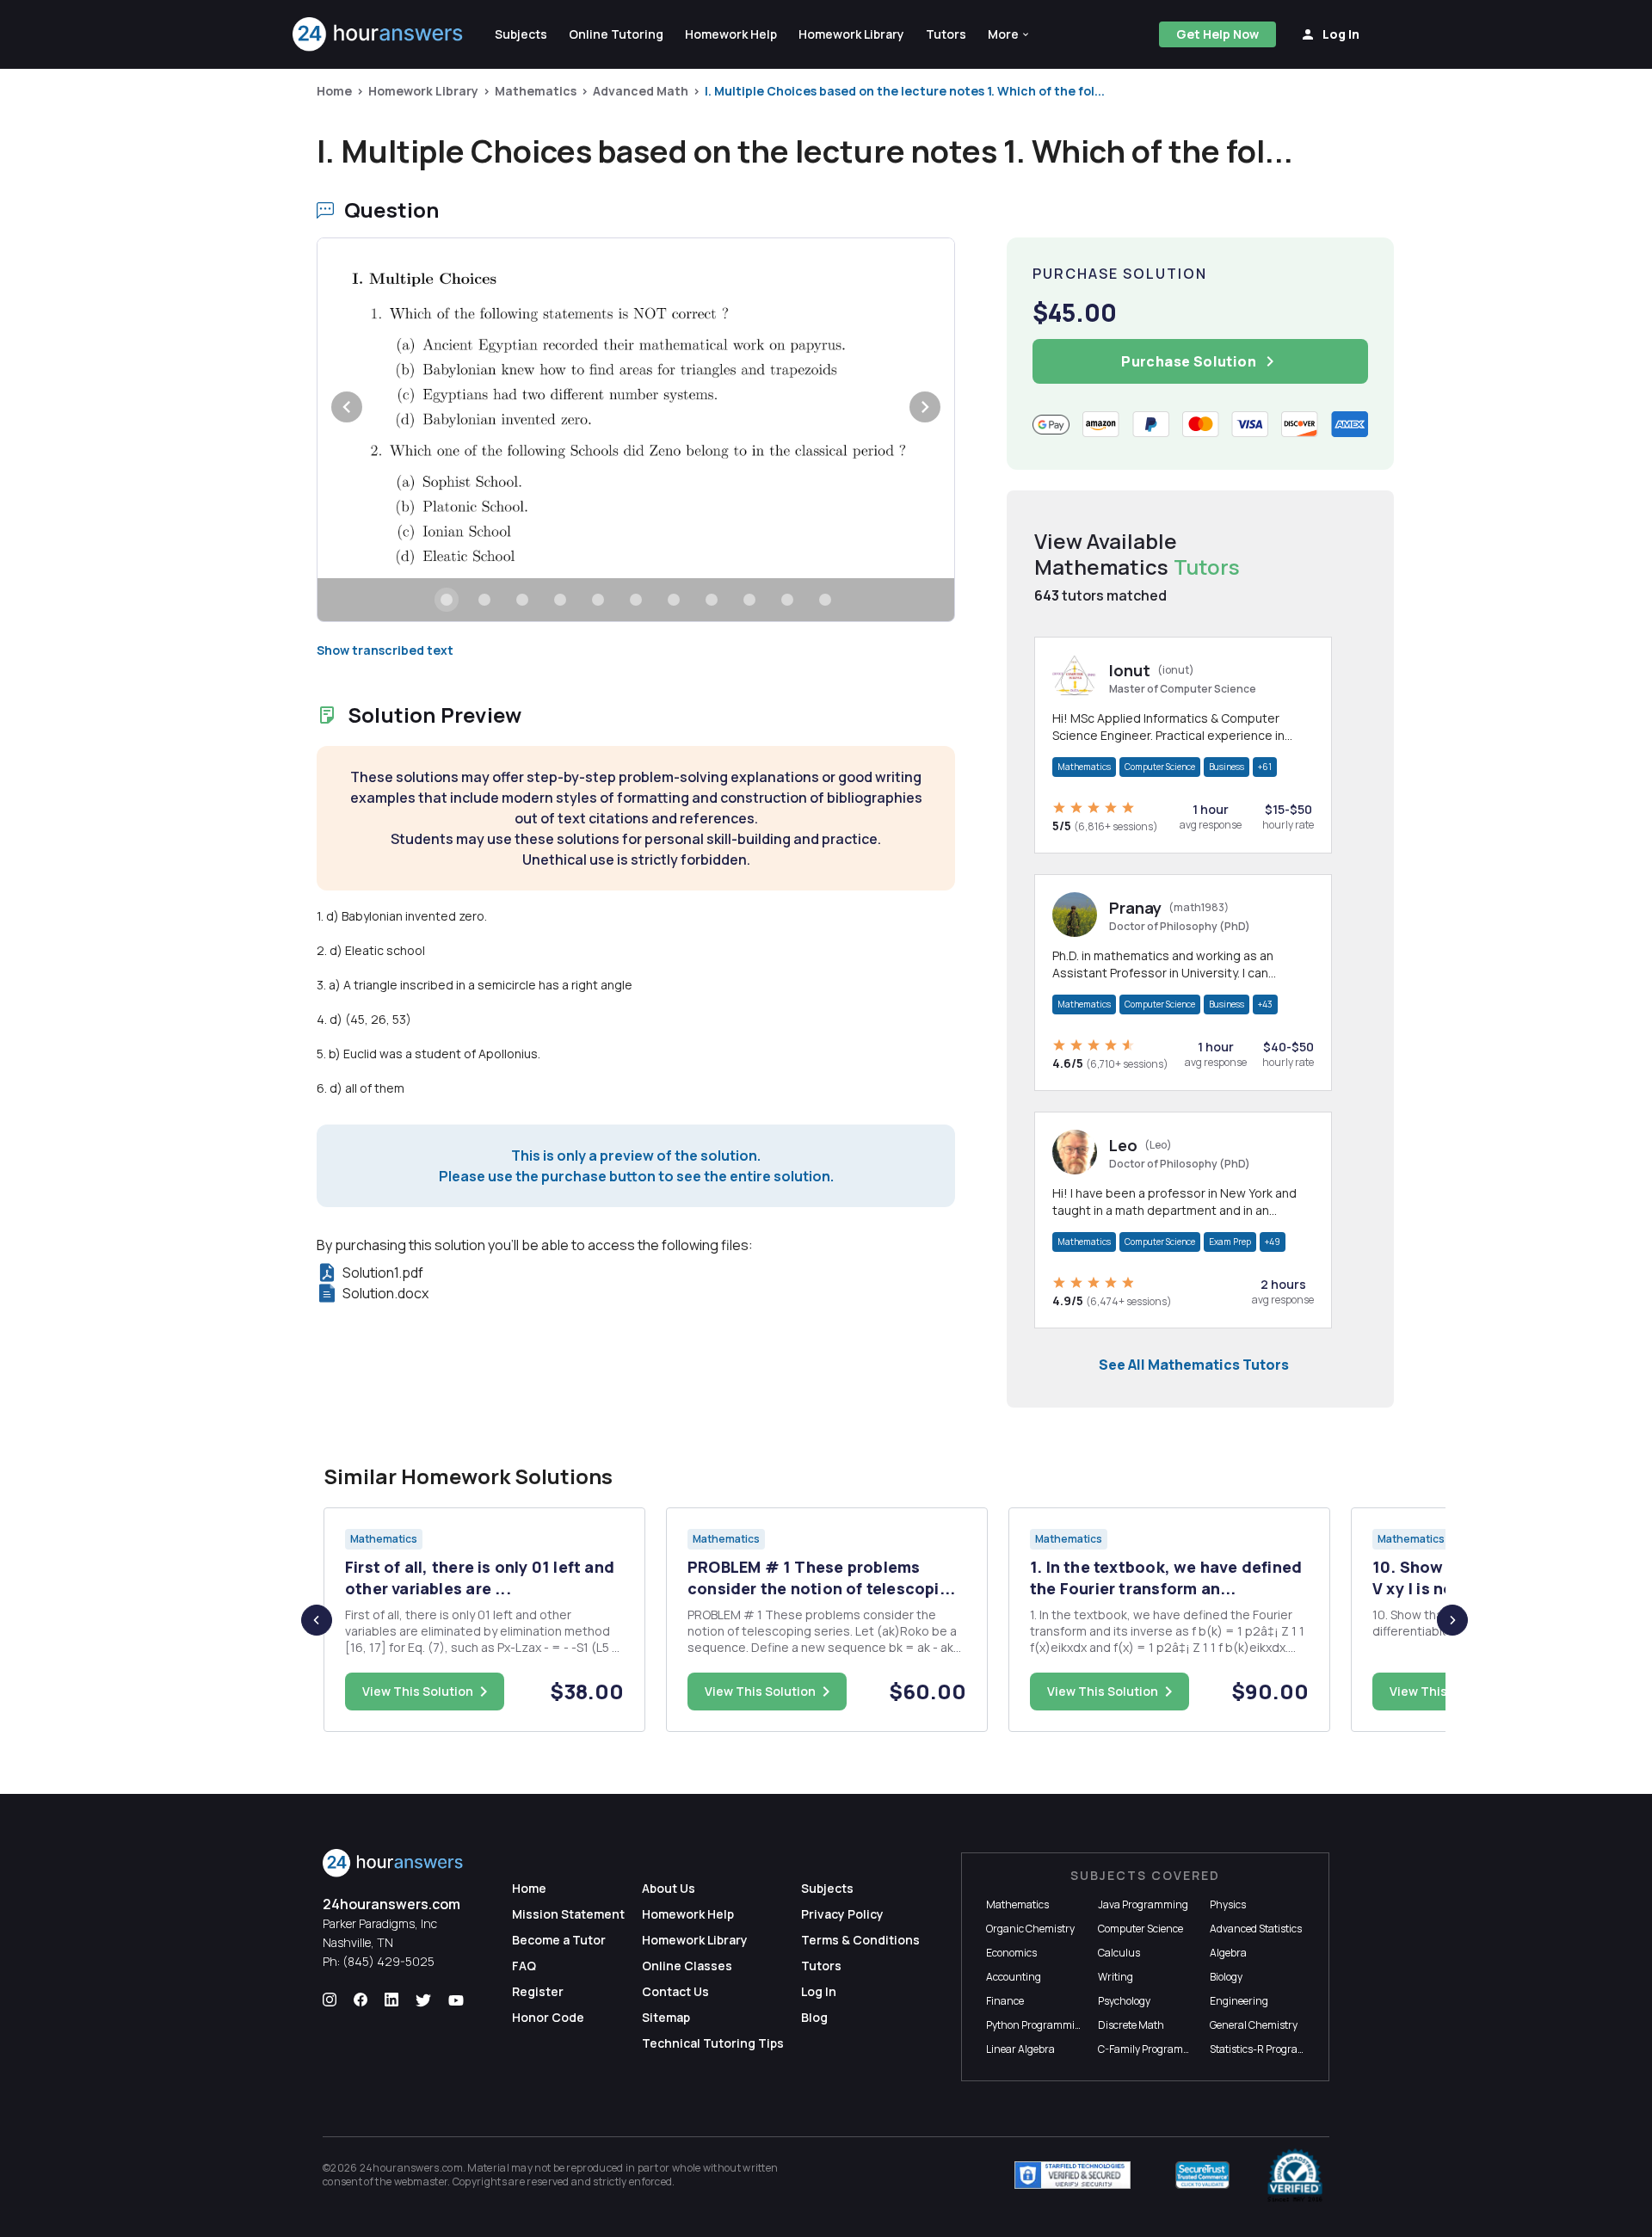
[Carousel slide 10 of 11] (787, 600)
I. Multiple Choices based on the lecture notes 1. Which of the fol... (905, 91)
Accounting (1014, 1977)
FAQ (524, 1966)
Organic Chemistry (1030, 1929)
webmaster (421, 2182)
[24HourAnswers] (378, 34)
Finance (1005, 2001)
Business (1227, 767)
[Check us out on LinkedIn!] (391, 2000)
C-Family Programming (1153, 2049)
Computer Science (1160, 767)
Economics (1011, 1953)
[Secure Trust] (1202, 2175)
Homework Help (688, 1914)
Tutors (821, 1966)
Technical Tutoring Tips (713, 2043)
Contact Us (675, 1991)
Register (538, 1991)
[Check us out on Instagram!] (330, 2000)
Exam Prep (1230, 1242)
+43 (1265, 1004)
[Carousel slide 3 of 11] (522, 600)
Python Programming (1037, 2025)
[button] (1009, 34)
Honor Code (548, 2017)
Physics (1228, 1904)
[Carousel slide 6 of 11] (636, 600)
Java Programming (1143, 1904)
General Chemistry (1254, 2025)
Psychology (1124, 2001)
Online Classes (687, 1966)
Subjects (827, 1888)
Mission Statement (568, 1914)
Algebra (1228, 1953)
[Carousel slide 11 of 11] (825, 600)
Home (334, 91)
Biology (1226, 1977)
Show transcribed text (385, 650)
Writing (1116, 1977)
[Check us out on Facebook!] (361, 2000)
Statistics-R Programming (1271, 2049)
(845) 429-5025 (388, 1961)
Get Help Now (1217, 34)
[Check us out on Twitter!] (423, 2000)
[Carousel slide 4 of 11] (560, 600)
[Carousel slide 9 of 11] (749, 600)
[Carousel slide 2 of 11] (484, 600)
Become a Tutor (559, 1940)
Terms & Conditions (860, 1940)
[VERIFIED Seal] (1295, 2175)
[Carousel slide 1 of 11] (447, 600)
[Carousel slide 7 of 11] (674, 600)
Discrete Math (1131, 2025)
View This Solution (418, 1691)
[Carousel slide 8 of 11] (712, 600)
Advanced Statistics (1256, 1929)
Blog (814, 2017)
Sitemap (666, 2017)
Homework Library (423, 91)
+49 (1273, 1242)
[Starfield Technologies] (1073, 2175)
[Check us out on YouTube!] (456, 2000)
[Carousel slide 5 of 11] (598, 600)
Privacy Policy (842, 1914)
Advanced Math (641, 91)
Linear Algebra (1020, 2049)
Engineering (1239, 2001)
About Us (669, 1888)
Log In (819, 1991)
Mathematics (536, 91)
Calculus (1119, 1953)
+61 (1265, 767)
